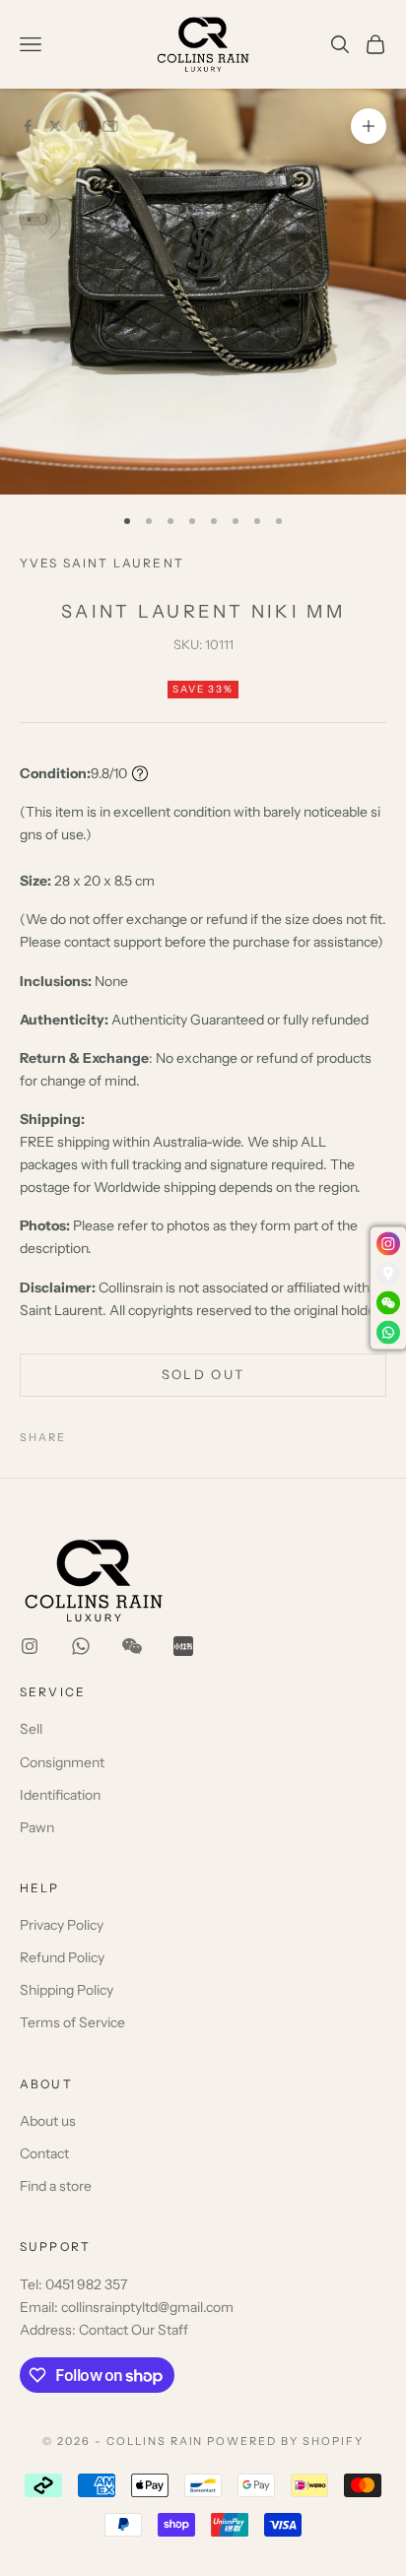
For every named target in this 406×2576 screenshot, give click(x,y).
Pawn (37, 1827)
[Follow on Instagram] (30, 1646)
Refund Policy (62, 1957)
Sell (31, 1729)
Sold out (203, 1374)
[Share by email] (110, 126)
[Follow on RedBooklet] (183, 1646)
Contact (44, 2153)
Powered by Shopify (285, 2441)
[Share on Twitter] (55, 126)
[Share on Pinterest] (83, 126)
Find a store (56, 2186)
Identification (60, 1795)
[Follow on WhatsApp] (81, 1646)
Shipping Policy (67, 1990)
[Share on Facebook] (28, 126)
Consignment (62, 1762)
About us (48, 2121)
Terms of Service (72, 2022)
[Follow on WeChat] (132, 1646)
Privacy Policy (62, 1925)
